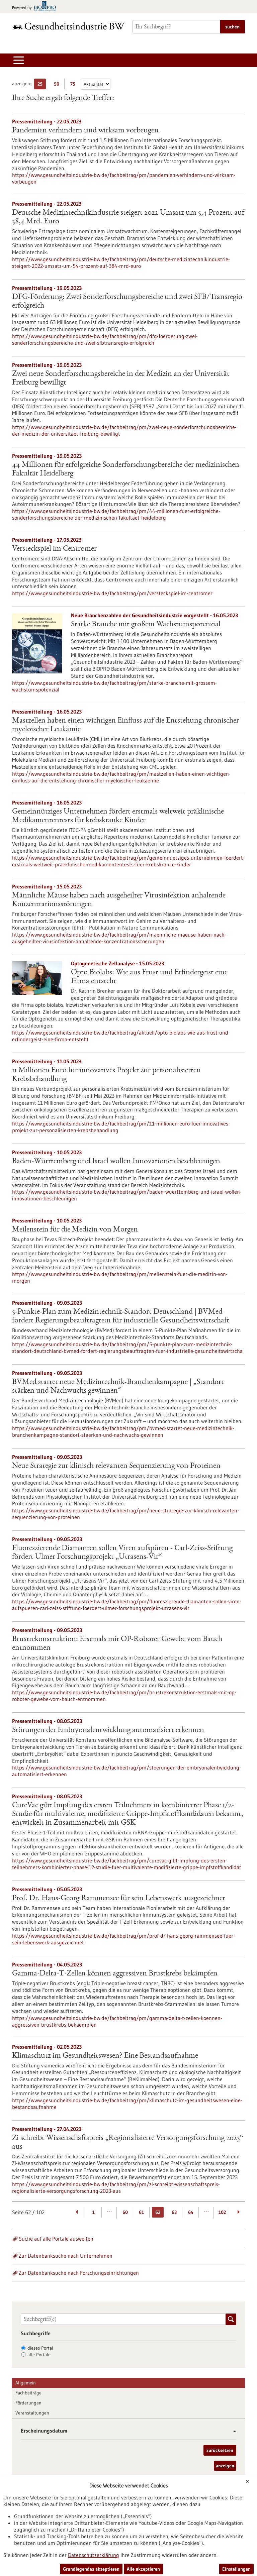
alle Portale (39, 2355)
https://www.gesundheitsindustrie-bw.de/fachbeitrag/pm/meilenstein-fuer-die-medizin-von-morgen (120, 1277)
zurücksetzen (220, 2450)
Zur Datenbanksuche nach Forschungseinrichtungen (79, 2273)
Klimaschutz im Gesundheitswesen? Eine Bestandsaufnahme (105, 2056)
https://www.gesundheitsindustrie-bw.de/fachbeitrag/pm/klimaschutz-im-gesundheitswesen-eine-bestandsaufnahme (127, 2104)
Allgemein (26, 2383)
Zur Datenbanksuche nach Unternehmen (66, 2256)
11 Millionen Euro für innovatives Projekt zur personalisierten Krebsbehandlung (106, 1075)
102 (222, 2212)
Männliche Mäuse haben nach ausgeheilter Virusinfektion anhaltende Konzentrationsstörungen (119, 900)
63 (174, 2212)
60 (125, 2212)
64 (191, 2212)
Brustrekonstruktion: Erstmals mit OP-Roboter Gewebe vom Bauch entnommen (117, 1644)
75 (74, 85)
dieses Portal (40, 2348)
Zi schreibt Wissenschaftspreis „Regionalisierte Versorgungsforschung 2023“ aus (128, 2143)
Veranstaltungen (32, 2413)
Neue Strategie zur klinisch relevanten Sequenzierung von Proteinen (116, 1466)
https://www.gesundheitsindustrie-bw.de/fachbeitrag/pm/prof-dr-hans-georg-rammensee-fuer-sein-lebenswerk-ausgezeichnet (123, 1939)
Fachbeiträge (28, 2393)
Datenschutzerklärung (94, 2555)
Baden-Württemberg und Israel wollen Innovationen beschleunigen (116, 1162)
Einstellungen (236, 2569)
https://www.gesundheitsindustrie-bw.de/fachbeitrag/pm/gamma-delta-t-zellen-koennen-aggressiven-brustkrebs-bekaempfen (117, 2021)
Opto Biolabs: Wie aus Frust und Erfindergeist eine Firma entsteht (149, 977)
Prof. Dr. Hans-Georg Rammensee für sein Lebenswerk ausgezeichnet (119, 1899)
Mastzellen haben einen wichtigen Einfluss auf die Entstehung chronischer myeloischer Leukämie (125, 725)
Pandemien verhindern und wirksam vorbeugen (85, 131)
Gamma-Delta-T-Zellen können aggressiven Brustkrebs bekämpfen (115, 1974)
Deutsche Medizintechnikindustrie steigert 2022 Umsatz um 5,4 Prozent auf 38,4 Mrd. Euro (128, 217)
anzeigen (225, 2466)
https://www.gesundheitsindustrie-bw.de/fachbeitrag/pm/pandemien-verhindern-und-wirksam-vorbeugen (124, 178)
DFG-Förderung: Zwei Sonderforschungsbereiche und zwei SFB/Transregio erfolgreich (127, 302)
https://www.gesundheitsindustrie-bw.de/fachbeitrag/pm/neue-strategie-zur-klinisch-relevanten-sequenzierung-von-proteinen (125, 1514)
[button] (232, 2431)
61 (141, 2212)
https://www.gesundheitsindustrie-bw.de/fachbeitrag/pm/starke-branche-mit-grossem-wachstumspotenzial (114, 686)
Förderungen (28, 2403)
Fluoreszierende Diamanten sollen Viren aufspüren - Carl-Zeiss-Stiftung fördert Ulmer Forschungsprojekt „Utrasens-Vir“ (122, 1553)
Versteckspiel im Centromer (54, 549)
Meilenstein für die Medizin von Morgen (75, 1230)
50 (58, 85)
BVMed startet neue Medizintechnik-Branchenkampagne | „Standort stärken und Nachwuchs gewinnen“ (118, 1387)
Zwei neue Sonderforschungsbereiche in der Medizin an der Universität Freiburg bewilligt (121, 379)
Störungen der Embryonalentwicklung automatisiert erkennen (108, 1730)
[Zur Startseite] (68, 26)
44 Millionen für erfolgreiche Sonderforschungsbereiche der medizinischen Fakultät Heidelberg (126, 469)
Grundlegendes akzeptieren (91, 2569)
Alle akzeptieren (143, 2569)
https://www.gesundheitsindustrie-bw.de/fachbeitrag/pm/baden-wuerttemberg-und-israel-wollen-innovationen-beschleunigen (127, 1195)
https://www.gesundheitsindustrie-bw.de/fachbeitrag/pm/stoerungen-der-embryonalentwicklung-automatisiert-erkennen (126, 1771)
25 (42, 85)
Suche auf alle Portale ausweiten (56, 2239)
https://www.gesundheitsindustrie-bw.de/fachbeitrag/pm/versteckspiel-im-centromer (112, 593)
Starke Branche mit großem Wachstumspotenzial (146, 625)
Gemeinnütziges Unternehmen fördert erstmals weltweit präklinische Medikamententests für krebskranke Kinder (118, 816)
